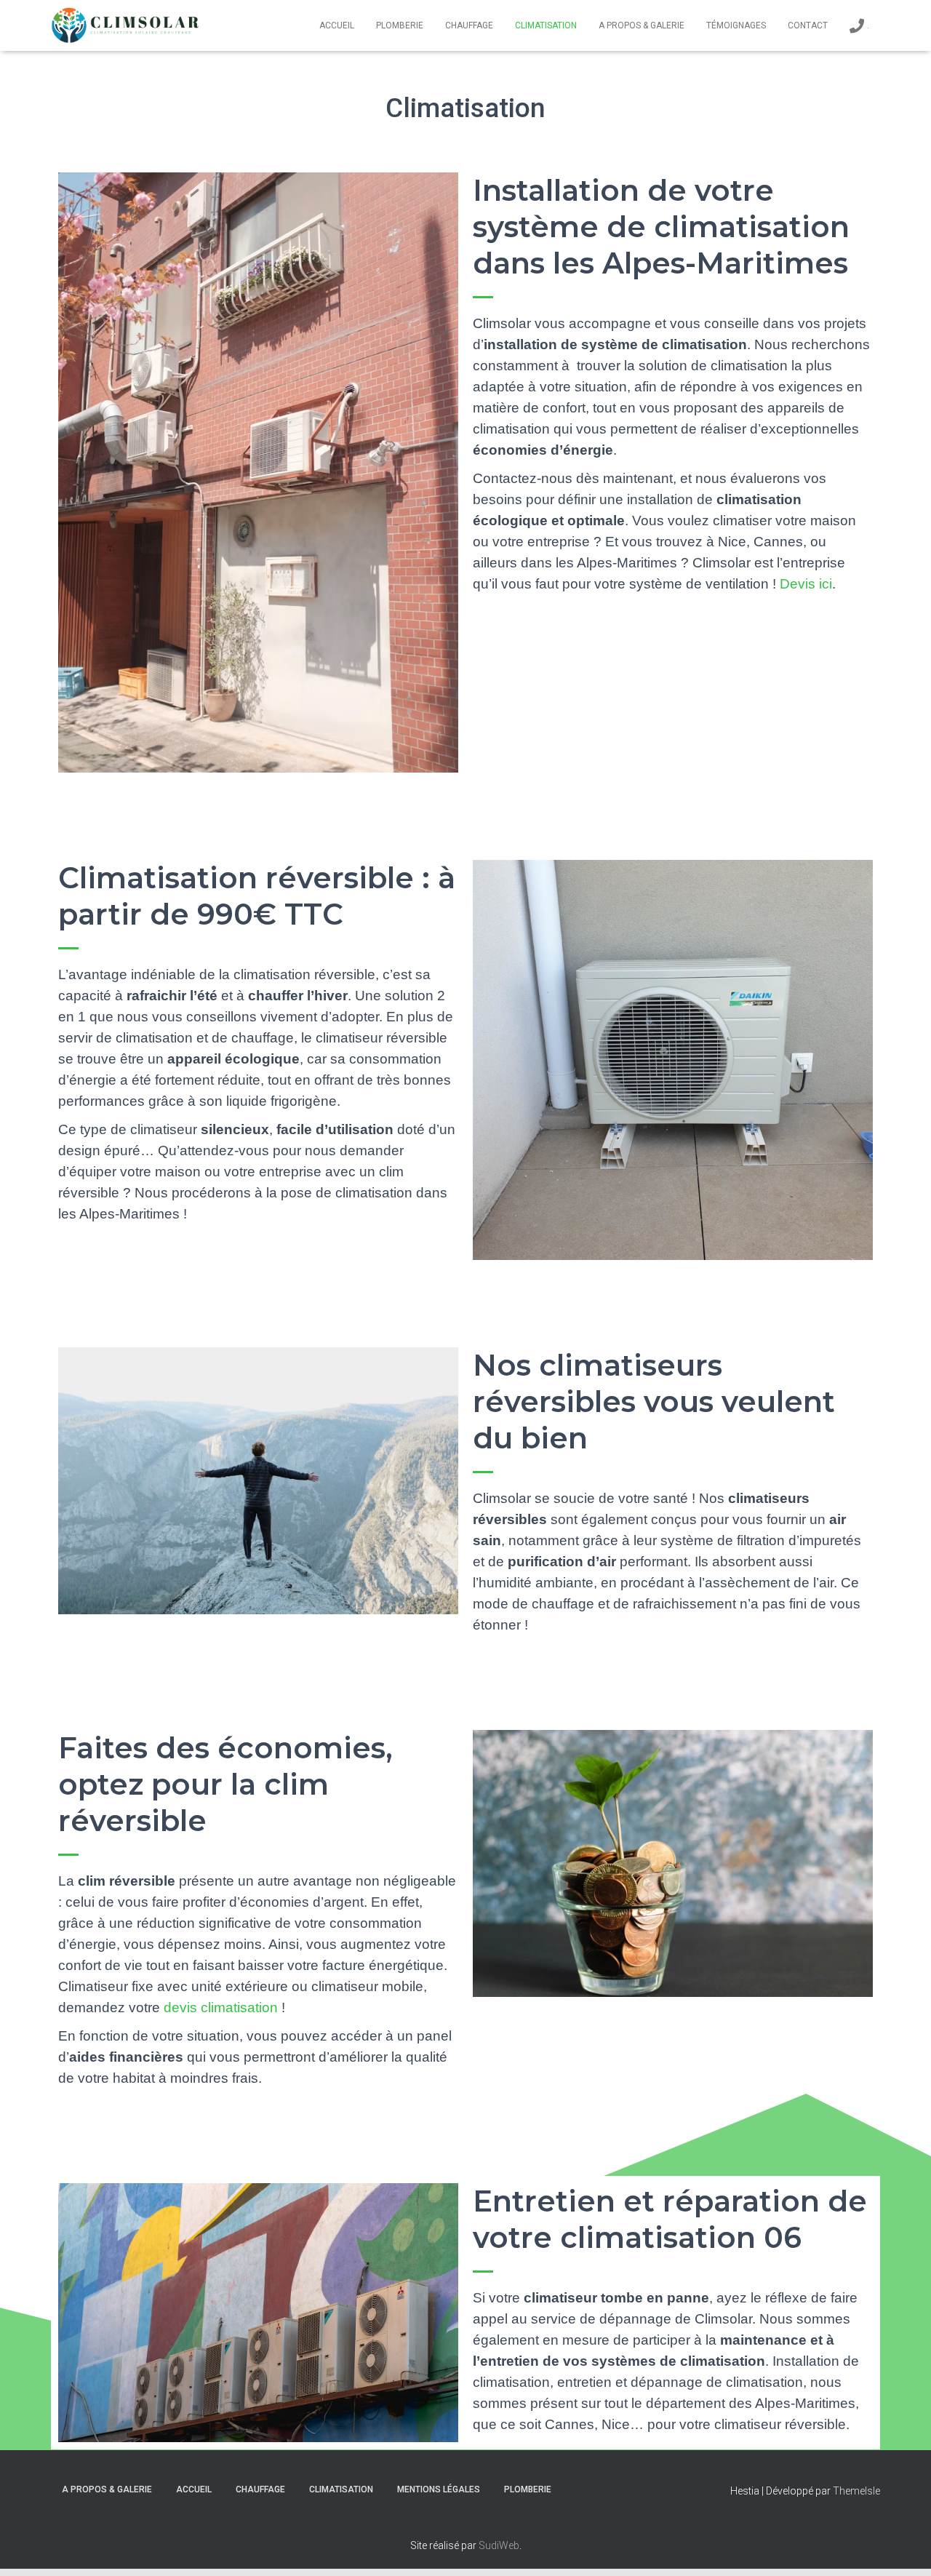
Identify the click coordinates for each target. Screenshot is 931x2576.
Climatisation (546, 25)
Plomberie (400, 25)
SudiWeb (499, 2545)
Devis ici (806, 584)
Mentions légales (439, 2489)
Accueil (337, 25)
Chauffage (469, 25)
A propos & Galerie (642, 25)
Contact (808, 25)
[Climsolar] (125, 25)
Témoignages (736, 25)
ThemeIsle (856, 2491)
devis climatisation (221, 2007)
